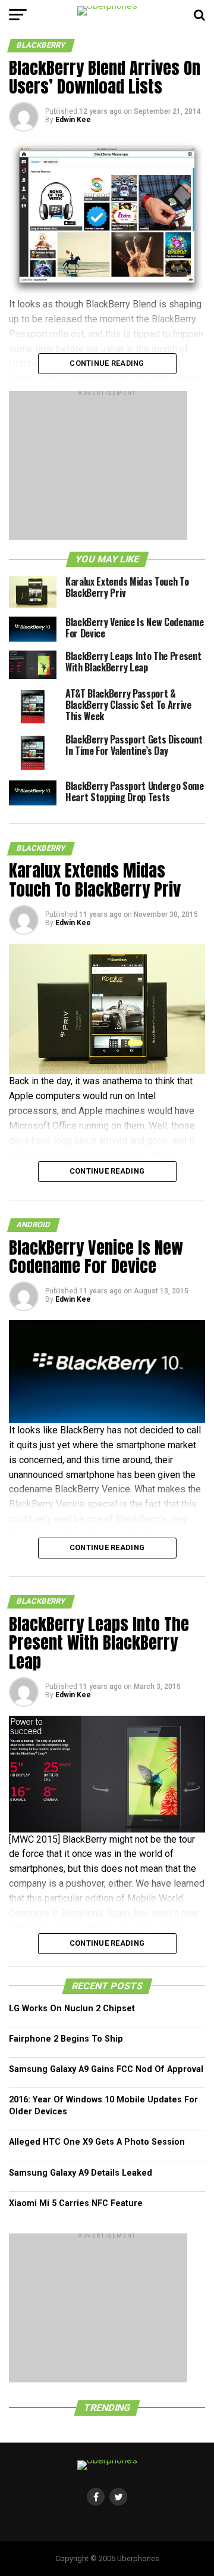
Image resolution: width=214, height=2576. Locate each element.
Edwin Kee (73, 120)
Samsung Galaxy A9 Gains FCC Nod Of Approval (106, 2069)
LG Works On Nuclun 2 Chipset (72, 2009)
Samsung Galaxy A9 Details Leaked (81, 2173)
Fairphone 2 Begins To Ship (66, 2039)
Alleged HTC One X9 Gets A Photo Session (97, 2142)
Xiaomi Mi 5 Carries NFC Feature (76, 2203)
